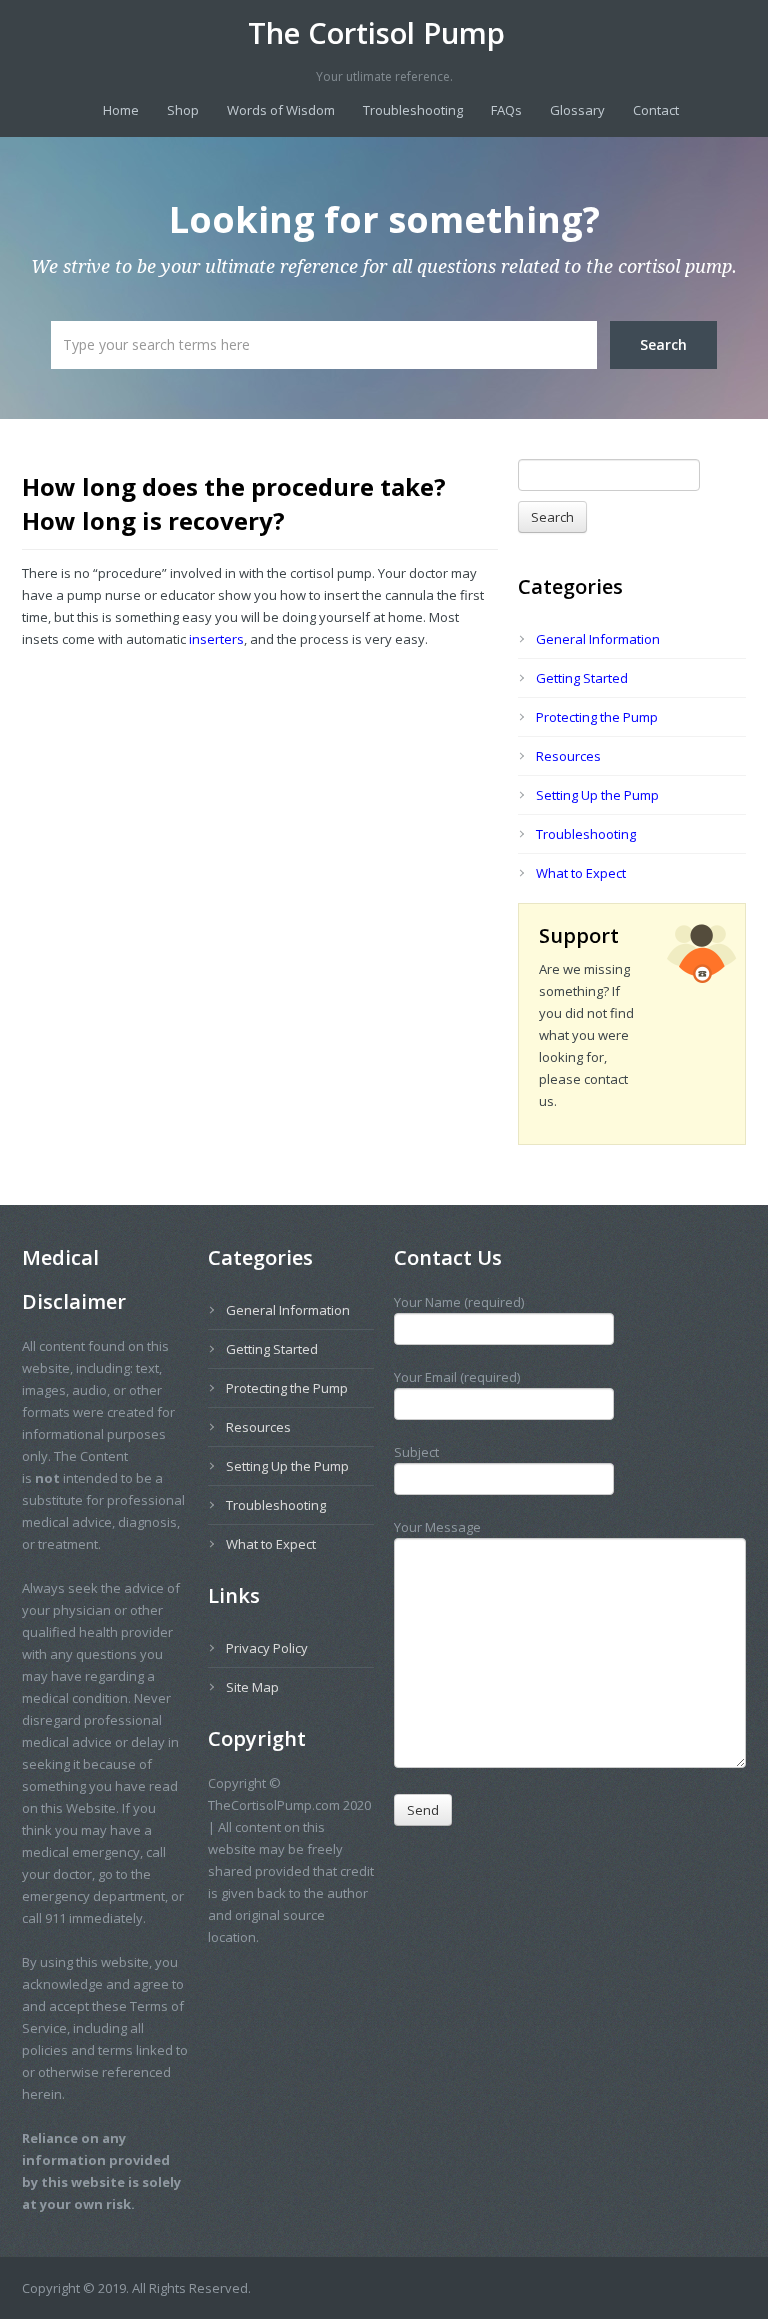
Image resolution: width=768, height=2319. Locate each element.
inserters (215, 639)
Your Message (437, 1527)
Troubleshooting (413, 110)
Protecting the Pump (597, 717)
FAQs (506, 110)
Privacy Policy (267, 1648)
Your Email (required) (457, 1377)
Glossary (577, 110)
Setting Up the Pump (597, 795)
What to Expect (581, 873)
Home (121, 110)
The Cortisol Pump (376, 33)
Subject (416, 1452)
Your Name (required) (459, 1302)
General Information (598, 639)
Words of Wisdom (281, 110)
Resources (568, 756)
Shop (183, 110)
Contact (656, 110)
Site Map (252, 1687)
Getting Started (582, 678)
